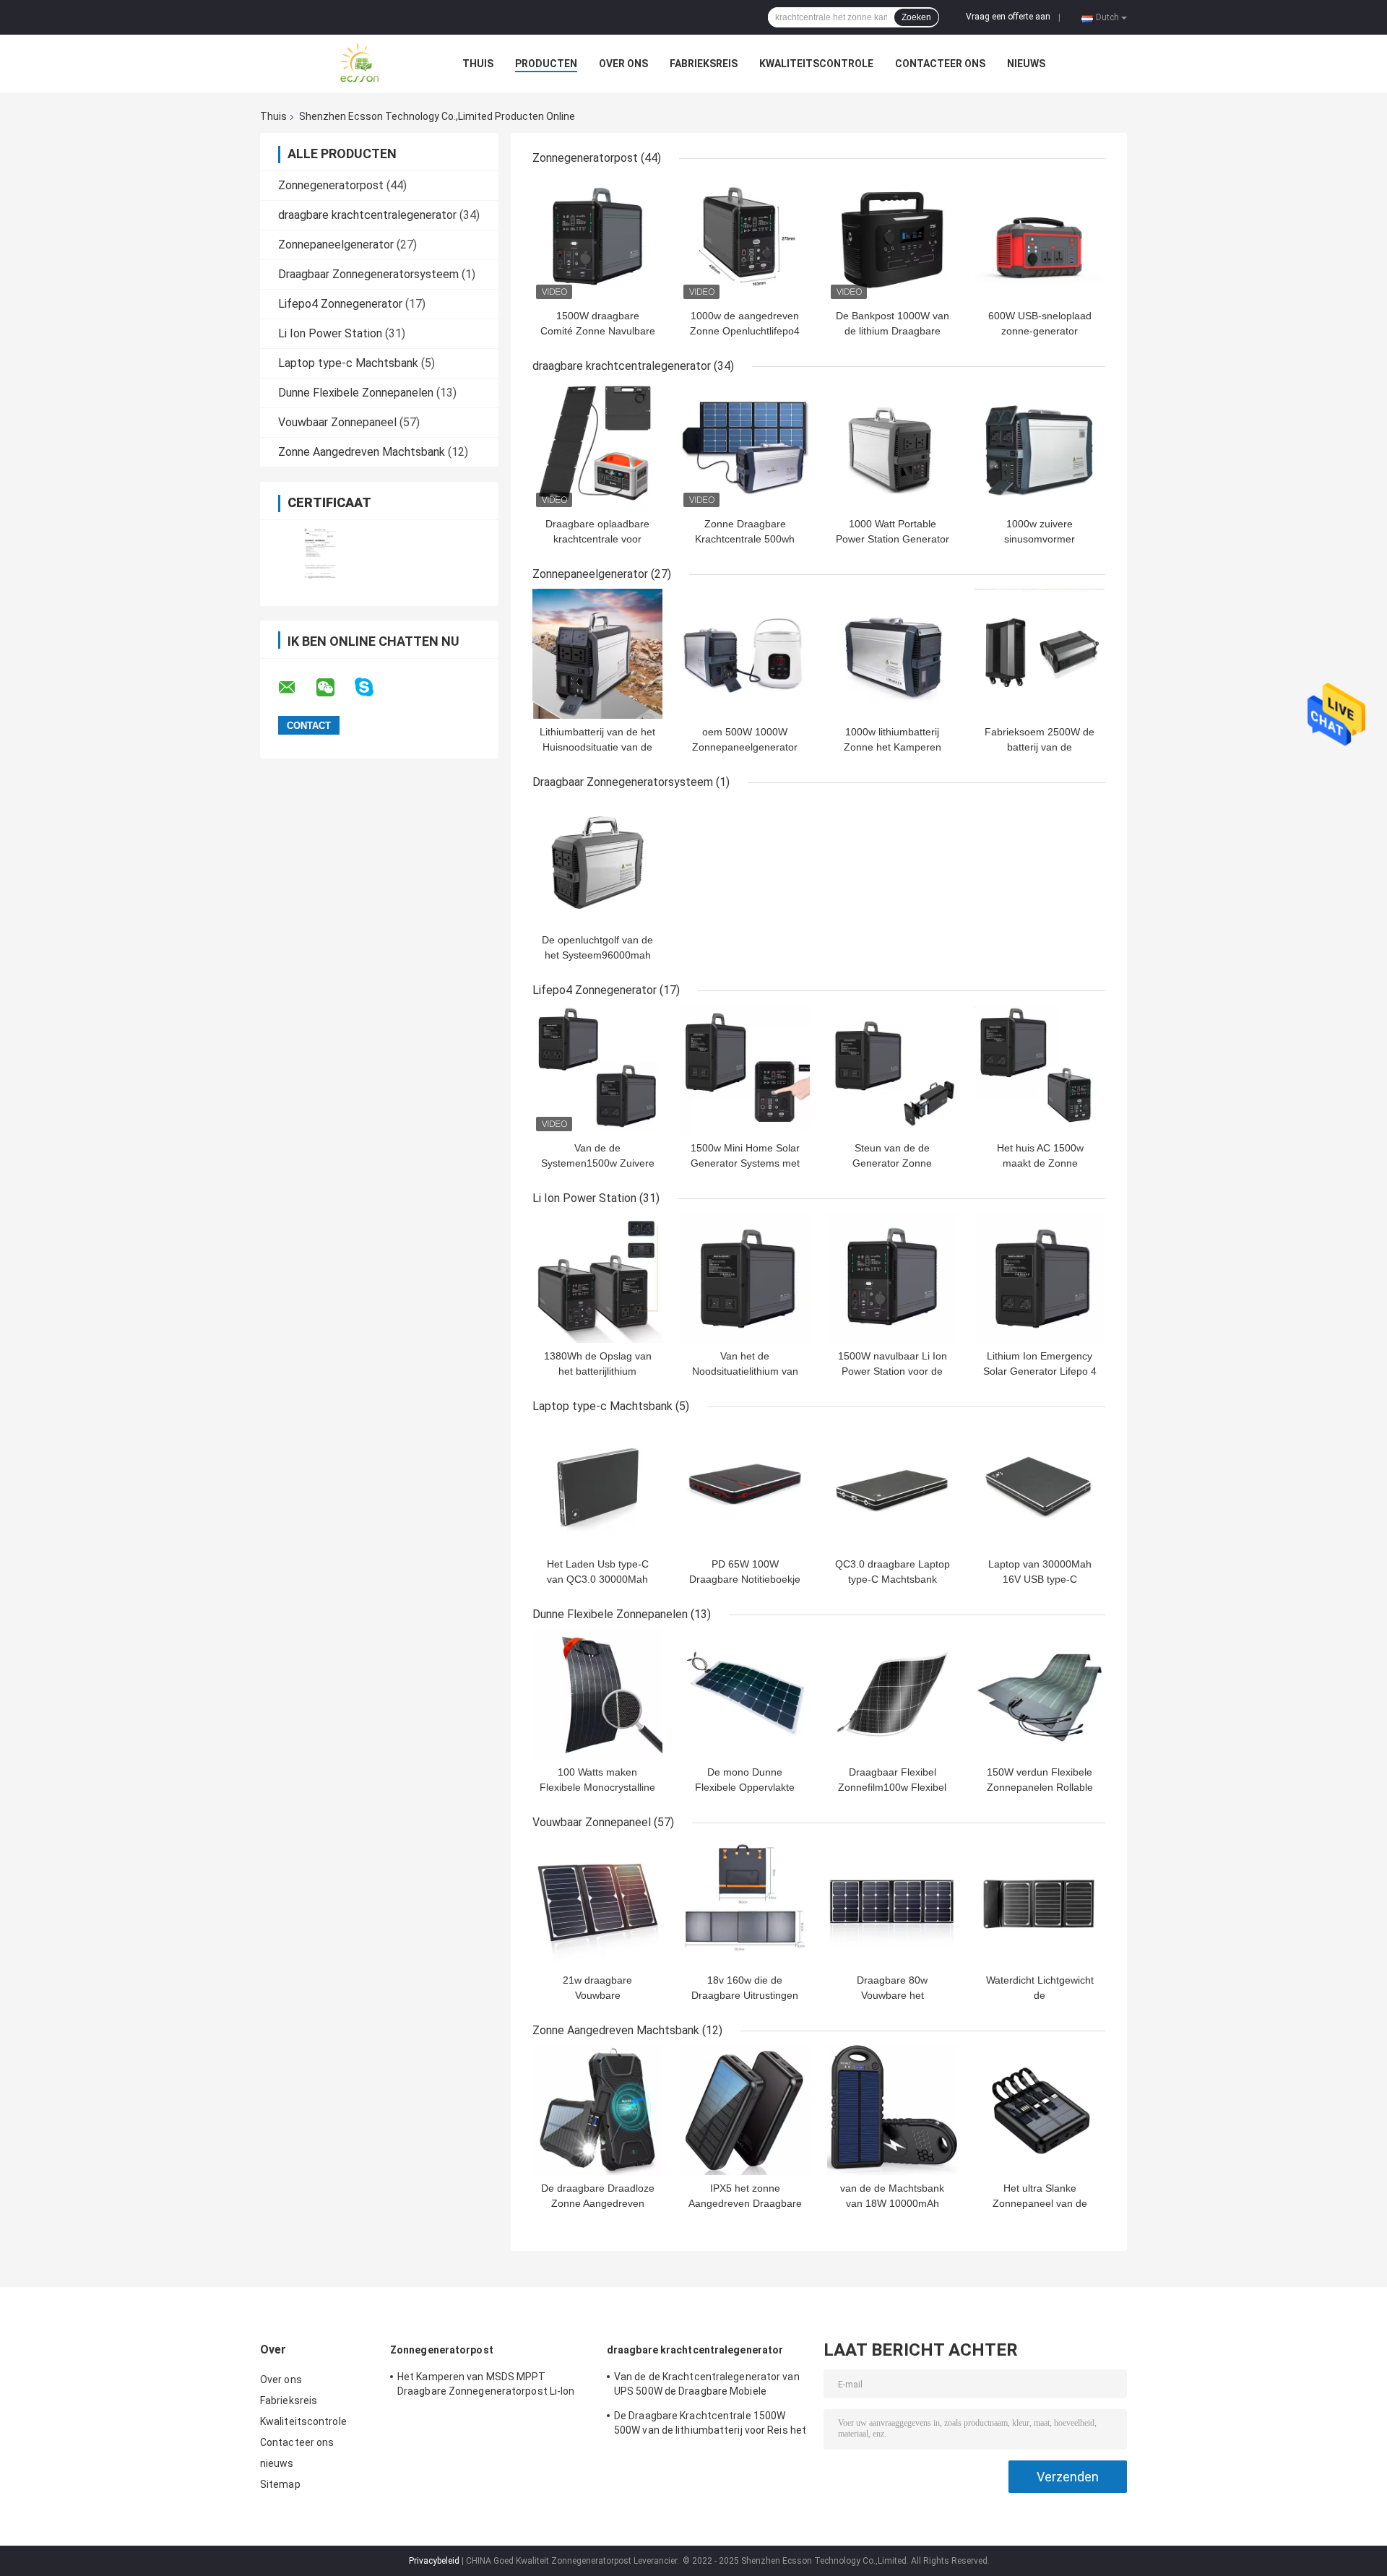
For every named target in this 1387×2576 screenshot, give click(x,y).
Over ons (623, 64)
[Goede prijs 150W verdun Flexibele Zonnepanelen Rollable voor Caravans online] (1040, 1694)
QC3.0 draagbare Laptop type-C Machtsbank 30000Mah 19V (893, 1579)
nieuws (1026, 64)
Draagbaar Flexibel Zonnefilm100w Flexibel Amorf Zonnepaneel (892, 1787)
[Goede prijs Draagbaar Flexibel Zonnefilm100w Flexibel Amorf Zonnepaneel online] (892, 1694)
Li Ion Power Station (330, 333)
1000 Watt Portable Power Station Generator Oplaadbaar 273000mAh (893, 539)
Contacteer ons (940, 64)
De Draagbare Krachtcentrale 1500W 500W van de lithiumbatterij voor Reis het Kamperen (710, 2425)
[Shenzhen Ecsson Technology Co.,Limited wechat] (334, 688)
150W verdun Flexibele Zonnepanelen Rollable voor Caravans (1040, 1787)
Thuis (478, 64)
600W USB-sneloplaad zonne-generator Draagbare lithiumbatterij (1040, 331)
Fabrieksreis (704, 64)
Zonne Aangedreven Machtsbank (362, 452)
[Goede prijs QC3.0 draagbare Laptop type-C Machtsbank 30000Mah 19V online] (892, 1486)
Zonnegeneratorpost (331, 185)
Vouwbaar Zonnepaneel (337, 422)
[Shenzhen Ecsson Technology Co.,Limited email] (296, 688)
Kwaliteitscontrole (816, 64)
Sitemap (280, 2484)
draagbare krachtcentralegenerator (367, 215)
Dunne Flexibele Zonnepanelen (356, 393)
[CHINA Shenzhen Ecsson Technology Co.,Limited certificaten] (320, 554)
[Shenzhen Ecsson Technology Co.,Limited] (340, 64)
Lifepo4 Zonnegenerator (340, 304)
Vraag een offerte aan (1008, 17)
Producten (546, 64)
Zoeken (916, 17)
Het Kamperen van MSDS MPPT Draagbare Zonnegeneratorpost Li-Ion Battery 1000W (486, 2386)
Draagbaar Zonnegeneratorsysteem (368, 274)
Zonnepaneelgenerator (336, 245)
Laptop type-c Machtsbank (348, 363)
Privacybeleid (434, 2561)
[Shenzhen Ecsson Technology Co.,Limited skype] (373, 687)
